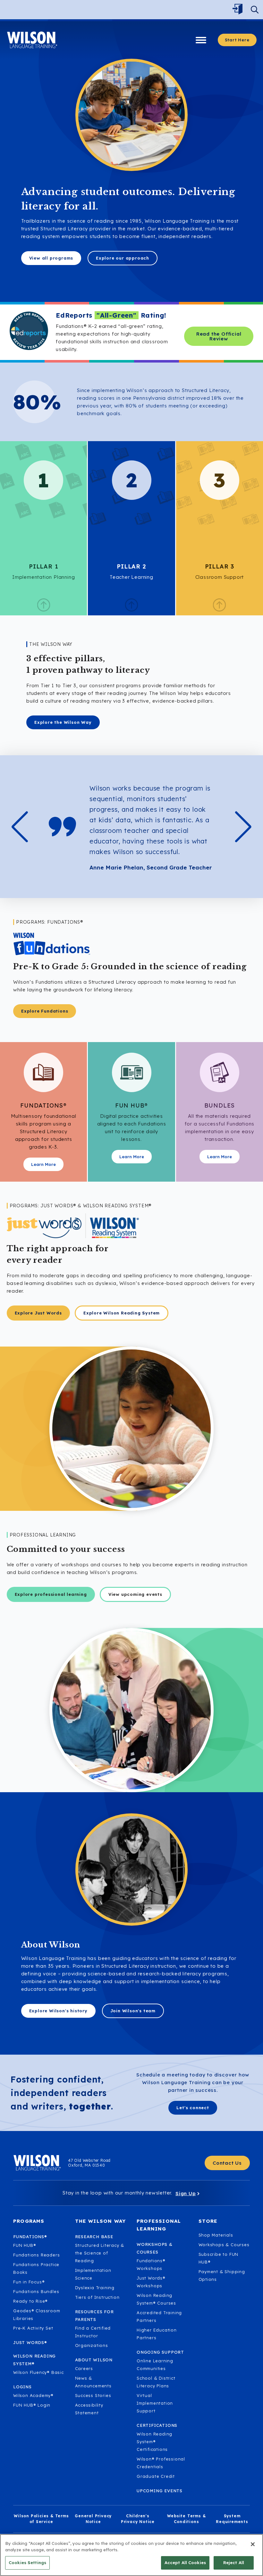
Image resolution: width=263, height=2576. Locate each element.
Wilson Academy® (33, 2395)
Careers (84, 2368)
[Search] (255, 10)
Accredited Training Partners (159, 2316)
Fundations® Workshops (151, 2264)
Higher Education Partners (157, 2334)
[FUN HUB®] (132, 1072)
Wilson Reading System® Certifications (154, 2442)
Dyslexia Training (95, 2288)
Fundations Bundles (36, 2291)
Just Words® (30, 2342)
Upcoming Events (160, 2491)
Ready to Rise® (30, 2301)
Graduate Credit (156, 2476)
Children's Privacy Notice (138, 2519)
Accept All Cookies (185, 2563)
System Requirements (232, 2519)
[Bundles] (220, 1072)
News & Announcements (93, 2382)
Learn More (43, 1164)
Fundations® (30, 2237)
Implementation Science (93, 2274)
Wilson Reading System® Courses (156, 2299)
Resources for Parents (94, 2315)
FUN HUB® (25, 2245)
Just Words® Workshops (151, 2282)
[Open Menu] (239, 10)
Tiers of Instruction (97, 2297)
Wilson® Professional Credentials (161, 2463)
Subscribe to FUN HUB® (219, 2258)
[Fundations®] (43, 1072)
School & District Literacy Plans (156, 2382)
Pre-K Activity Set (33, 2328)
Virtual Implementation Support (155, 2403)
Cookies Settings (27, 2563)
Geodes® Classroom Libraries (37, 2315)
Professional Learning (159, 2225)
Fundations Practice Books (36, 2268)
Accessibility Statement (89, 2409)
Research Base (94, 2237)
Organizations (92, 2345)
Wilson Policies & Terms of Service (41, 2519)
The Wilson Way (101, 2221)
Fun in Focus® (29, 2282)
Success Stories (93, 2395)
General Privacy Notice (93, 2519)
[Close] (253, 2544)
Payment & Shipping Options (222, 2275)
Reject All (234, 2563)
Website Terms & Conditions (187, 2519)
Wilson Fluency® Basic (38, 2372)
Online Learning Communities (155, 2365)
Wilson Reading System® (34, 2360)
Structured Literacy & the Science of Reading (100, 2253)
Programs (29, 2221)
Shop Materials (216, 2235)
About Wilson (94, 2360)
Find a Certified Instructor (93, 2332)
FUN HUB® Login (32, 2405)
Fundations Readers (36, 2255)
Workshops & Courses (224, 2245)
